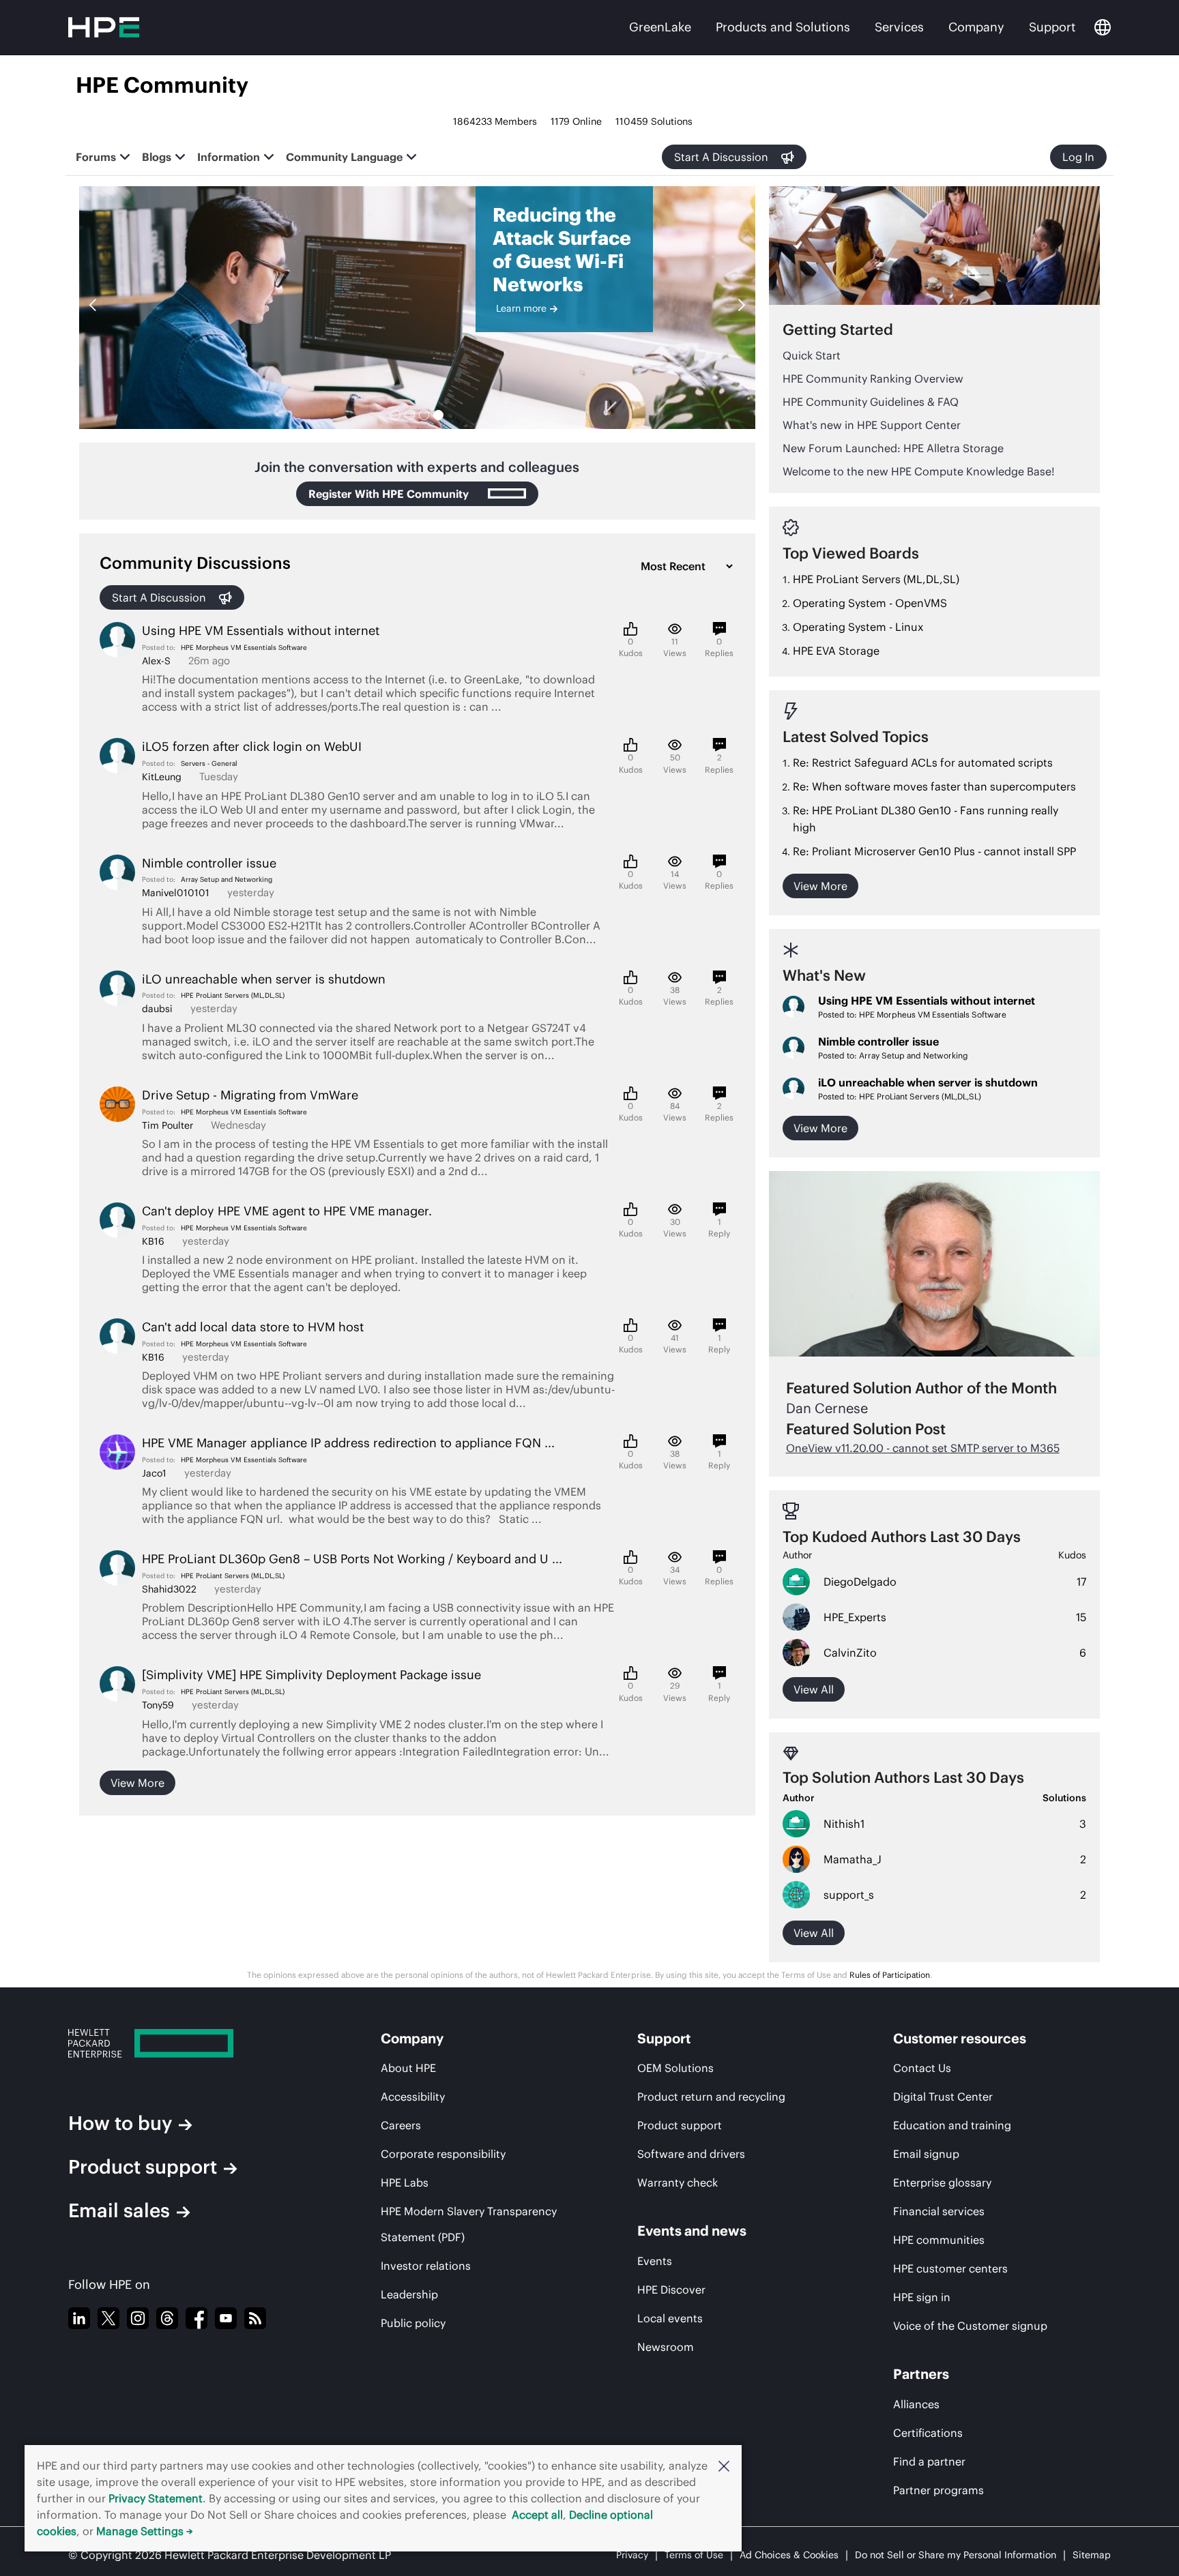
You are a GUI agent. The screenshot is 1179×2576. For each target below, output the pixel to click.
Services (899, 27)
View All (814, 1933)
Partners (921, 2374)
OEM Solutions (675, 2068)
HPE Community (162, 85)
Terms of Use (694, 2555)
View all (814, 1689)
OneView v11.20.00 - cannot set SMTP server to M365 (923, 1448)
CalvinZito (850, 1653)
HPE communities (939, 2240)
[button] (724, 2466)
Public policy (413, 2323)
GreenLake (660, 27)
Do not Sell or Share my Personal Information (956, 2555)
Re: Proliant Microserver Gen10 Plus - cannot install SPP (934, 851)
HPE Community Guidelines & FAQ (871, 402)
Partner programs (938, 2490)
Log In (1078, 157)
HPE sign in (922, 2297)
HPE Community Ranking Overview (873, 379)
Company (976, 27)
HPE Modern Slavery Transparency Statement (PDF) (469, 2224)
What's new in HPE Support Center (872, 425)
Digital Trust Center (943, 2097)
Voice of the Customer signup (970, 2326)
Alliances (916, 2404)
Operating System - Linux (858, 627)
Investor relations (426, 2266)
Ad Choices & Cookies (789, 2555)
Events (655, 2261)
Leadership (409, 2294)
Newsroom (666, 2347)
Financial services (939, 2211)
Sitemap (1092, 2555)
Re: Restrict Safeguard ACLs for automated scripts (923, 763)
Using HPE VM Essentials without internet (927, 1001)
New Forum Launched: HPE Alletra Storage (893, 448)
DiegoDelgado (860, 1582)
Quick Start (812, 355)
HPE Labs (405, 2182)
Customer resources (960, 2038)
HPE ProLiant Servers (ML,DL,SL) (233, 995)
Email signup (926, 2154)
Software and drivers (691, 2154)
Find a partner (929, 2461)
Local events (670, 2318)
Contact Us (922, 2068)
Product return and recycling (711, 2097)
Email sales (119, 2210)
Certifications (928, 2433)
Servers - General (209, 764)
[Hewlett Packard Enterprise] (188, 2043)
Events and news (692, 2231)
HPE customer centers (950, 2268)
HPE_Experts (855, 1617)
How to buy (120, 2123)
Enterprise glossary (942, 2182)
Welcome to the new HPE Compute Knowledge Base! (919, 471)
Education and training (952, 2125)
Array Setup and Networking (227, 879)
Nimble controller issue (878, 1041)
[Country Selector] (1103, 27)
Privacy (632, 2555)
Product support (143, 2167)
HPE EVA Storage (836, 651)
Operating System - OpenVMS (870, 603)
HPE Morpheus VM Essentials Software (244, 648)
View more (137, 1783)
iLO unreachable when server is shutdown (928, 1082)
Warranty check (678, 2182)
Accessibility (413, 2097)
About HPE (408, 2068)
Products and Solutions (783, 27)
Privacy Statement (156, 2498)
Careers (401, 2125)
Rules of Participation (890, 1975)
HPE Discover (671, 2290)
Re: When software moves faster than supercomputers (934, 786)
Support (1052, 27)
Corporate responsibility (443, 2154)
